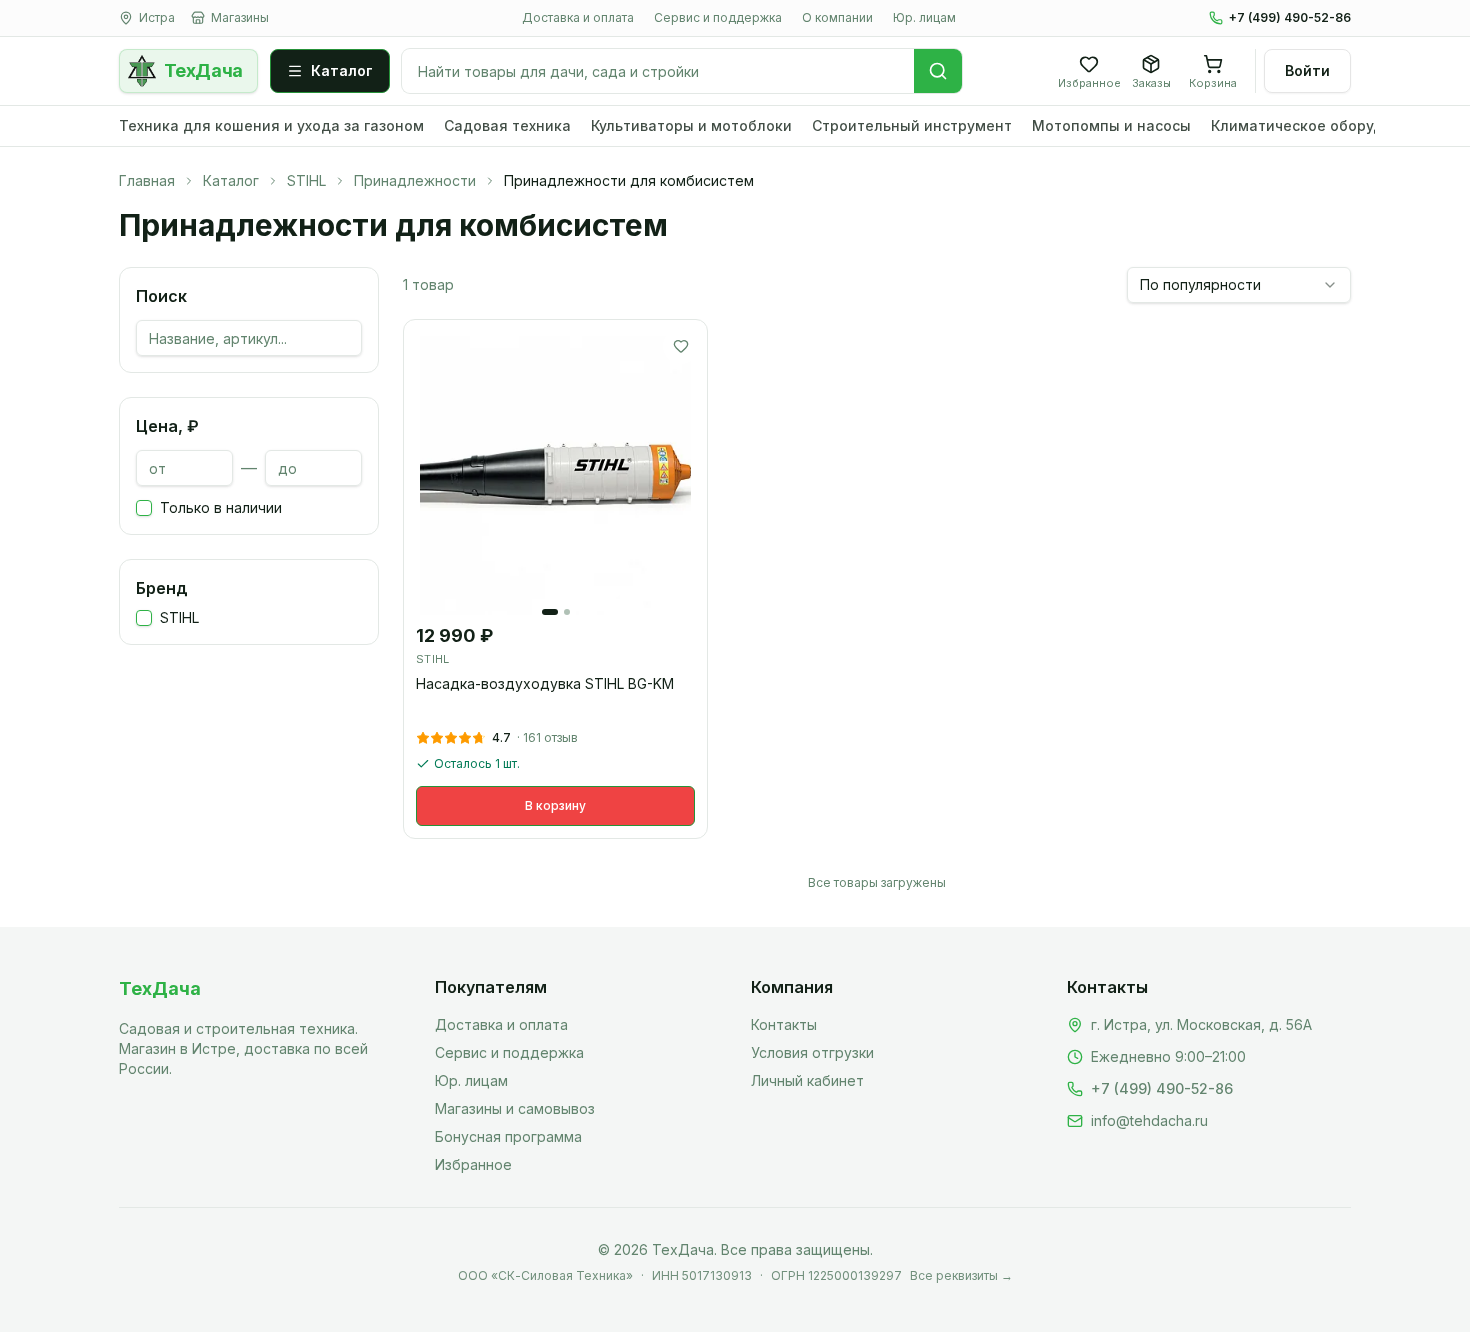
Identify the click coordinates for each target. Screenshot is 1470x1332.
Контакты (784, 1024)
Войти (1307, 70)
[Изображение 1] (550, 612)
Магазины (240, 17)
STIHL (306, 180)
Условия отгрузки (812, 1052)
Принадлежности (415, 180)
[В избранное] (681, 346)
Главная (147, 180)
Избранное (473, 1164)
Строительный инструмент (912, 125)
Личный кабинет (807, 1080)
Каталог (342, 70)
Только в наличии (221, 507)
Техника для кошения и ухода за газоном (271, 125)
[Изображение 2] (567, 612)
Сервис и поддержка (718, 17)
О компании (837, 17)
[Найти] (938, 71)
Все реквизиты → (961, 1275)
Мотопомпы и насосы (1111, 125)
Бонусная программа (508, 1136)
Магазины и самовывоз (515, 1108)
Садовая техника (507, 125)
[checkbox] (144, 508)
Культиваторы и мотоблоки (691, 125)
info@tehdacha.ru (1149, 1120)
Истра (157, 17)
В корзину (555, 805)
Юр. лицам (924, 17)
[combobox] (1239, 285)
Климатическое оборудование (1323, 125)
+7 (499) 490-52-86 (1290, 17)
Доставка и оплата (578, 17)
